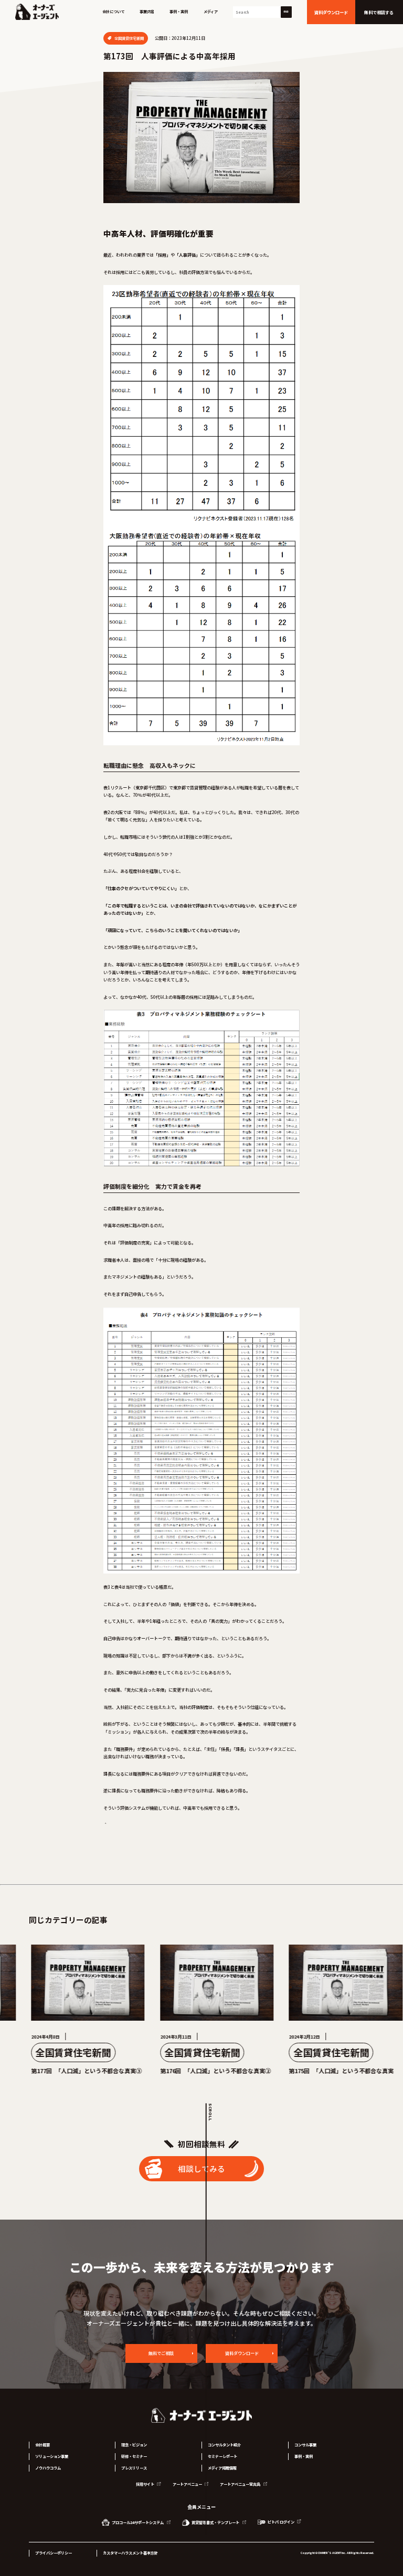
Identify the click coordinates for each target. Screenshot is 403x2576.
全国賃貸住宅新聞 (129, 38)
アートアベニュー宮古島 (241, 2484)
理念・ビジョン (134, 2445)
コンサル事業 (305, 2445)
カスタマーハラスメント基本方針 (130, 2553)
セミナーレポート (222, 2456)
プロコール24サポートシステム (138, 2522)
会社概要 (43, 2445)
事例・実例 (179, 12)
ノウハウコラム (48, 2468)
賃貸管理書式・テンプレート (215, 2522)
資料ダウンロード (242, 2353)
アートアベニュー (188, 2484)
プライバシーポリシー (54, 2553)
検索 (286, 12)
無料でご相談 (161, 2353)
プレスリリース (134, 2468)
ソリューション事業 (52, 2456)
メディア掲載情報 (222, 2468)
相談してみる (201, 2168)
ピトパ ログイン (281, 2522)
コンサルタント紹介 (224, 2445)
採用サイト (146, 2484)
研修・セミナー (134, 2456)
